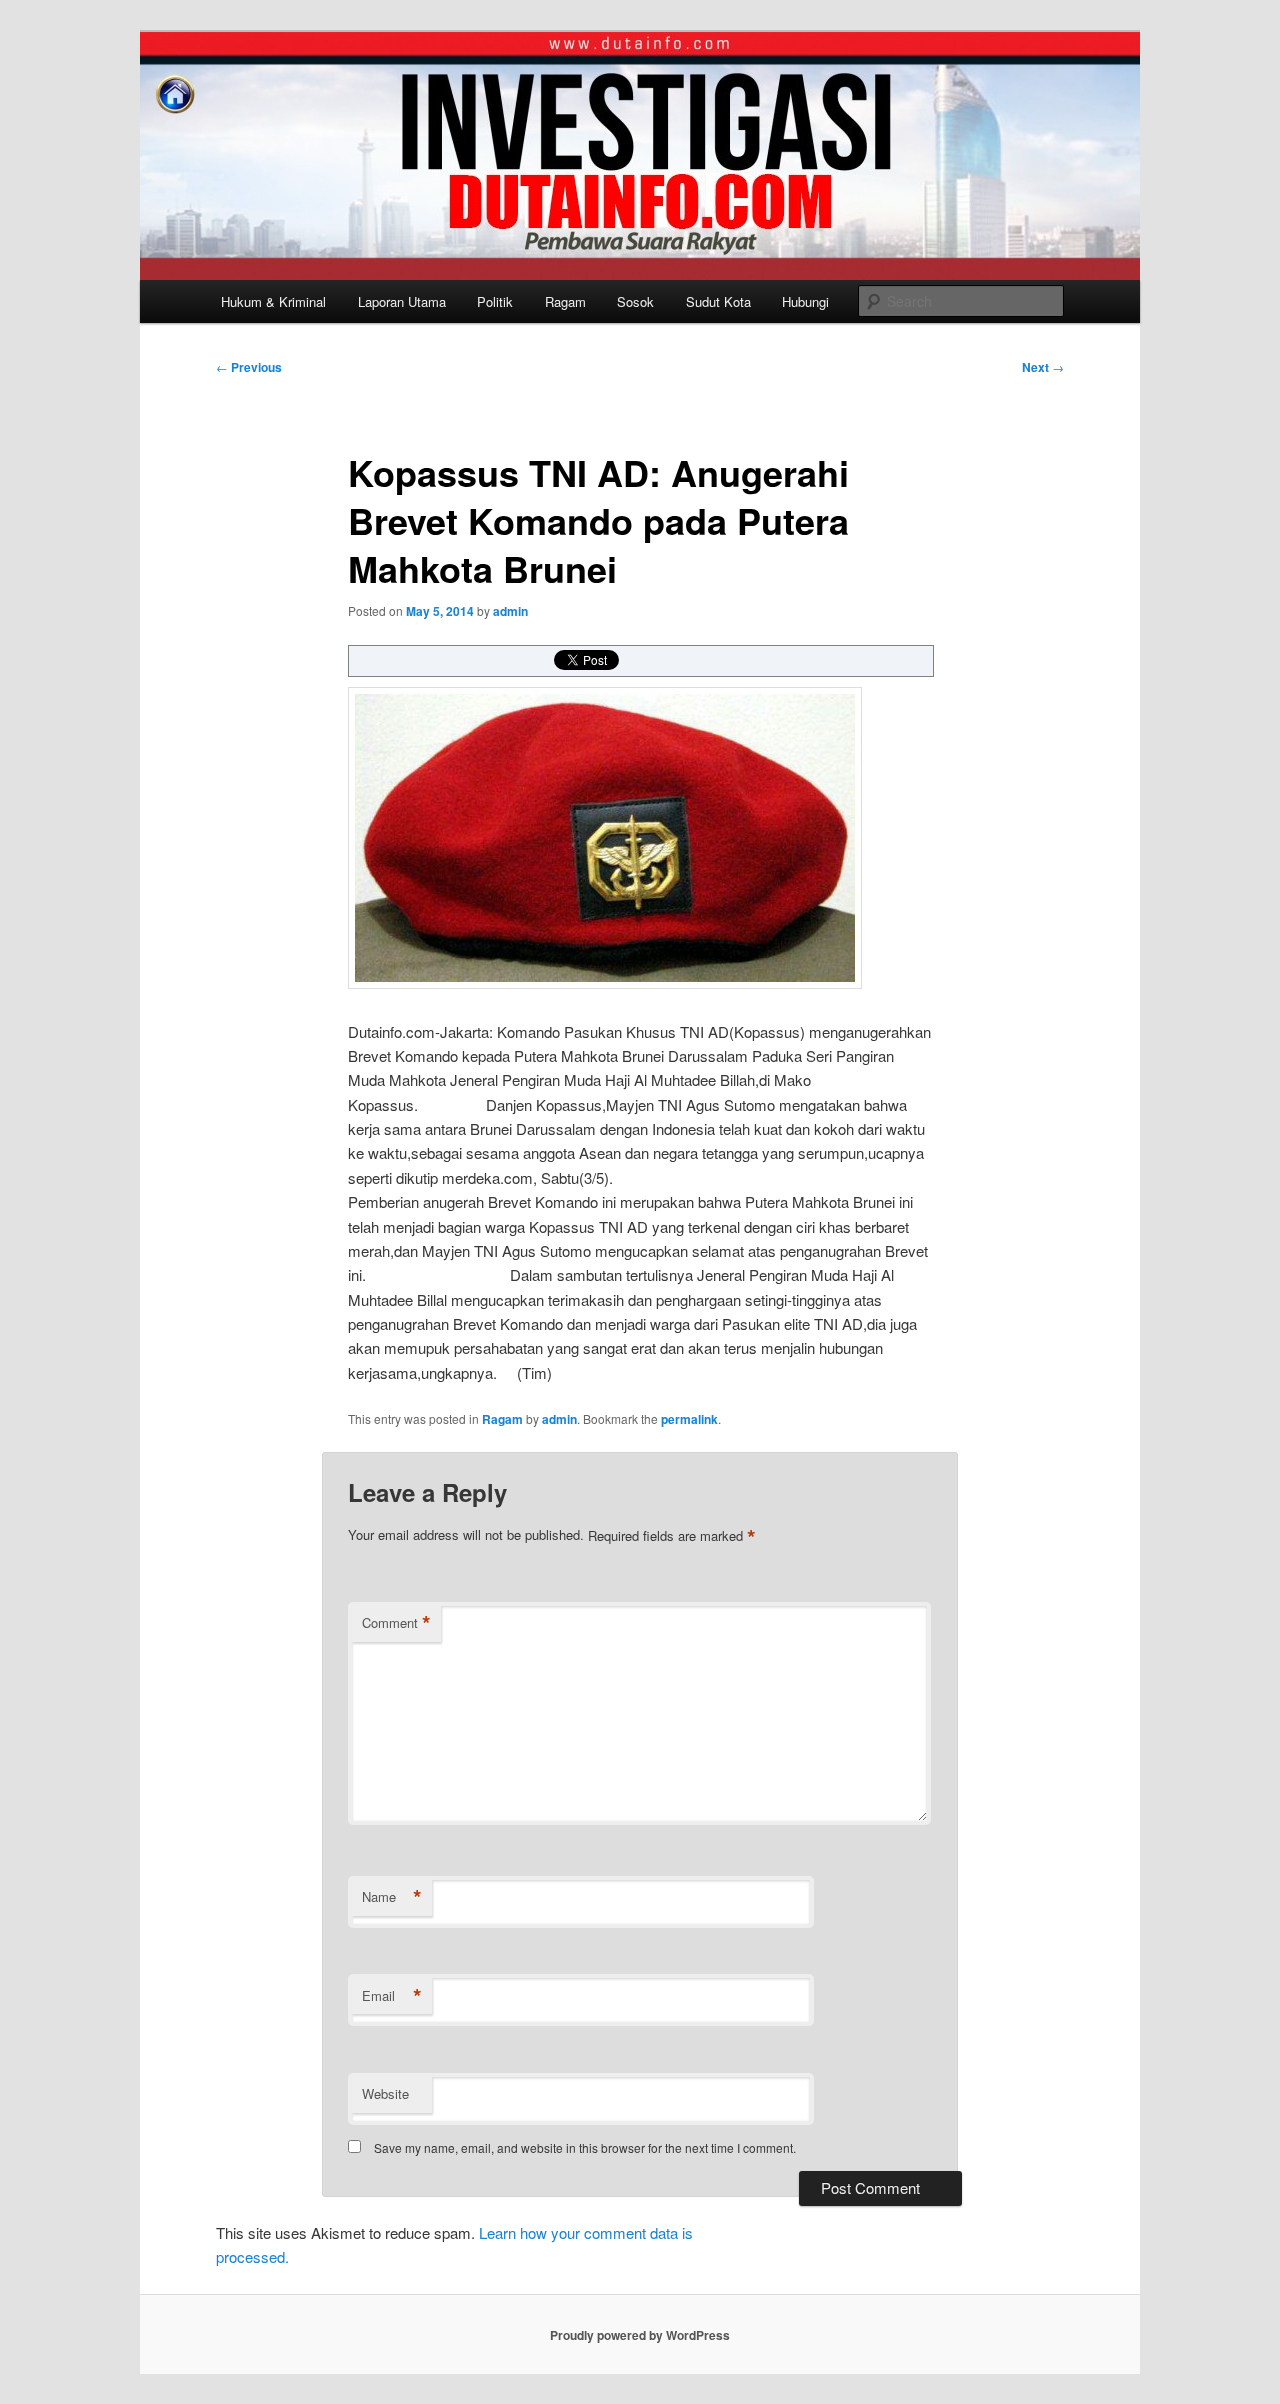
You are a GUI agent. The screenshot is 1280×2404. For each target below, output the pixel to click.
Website (385, 2093)
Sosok (635, 301)
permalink (689, 1419)
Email (392, 1996)
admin (510, 611)
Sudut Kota (718, 301)
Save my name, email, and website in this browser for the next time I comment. (585, 2147)
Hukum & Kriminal (273, 301)
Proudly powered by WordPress (640, 2335)
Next (1043, 367)
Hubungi (805, 301)
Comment (396, 1623)
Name (392, 1897)
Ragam (565, 301)
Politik (495, 301)
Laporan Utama (402, 301)
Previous (249, 367)
